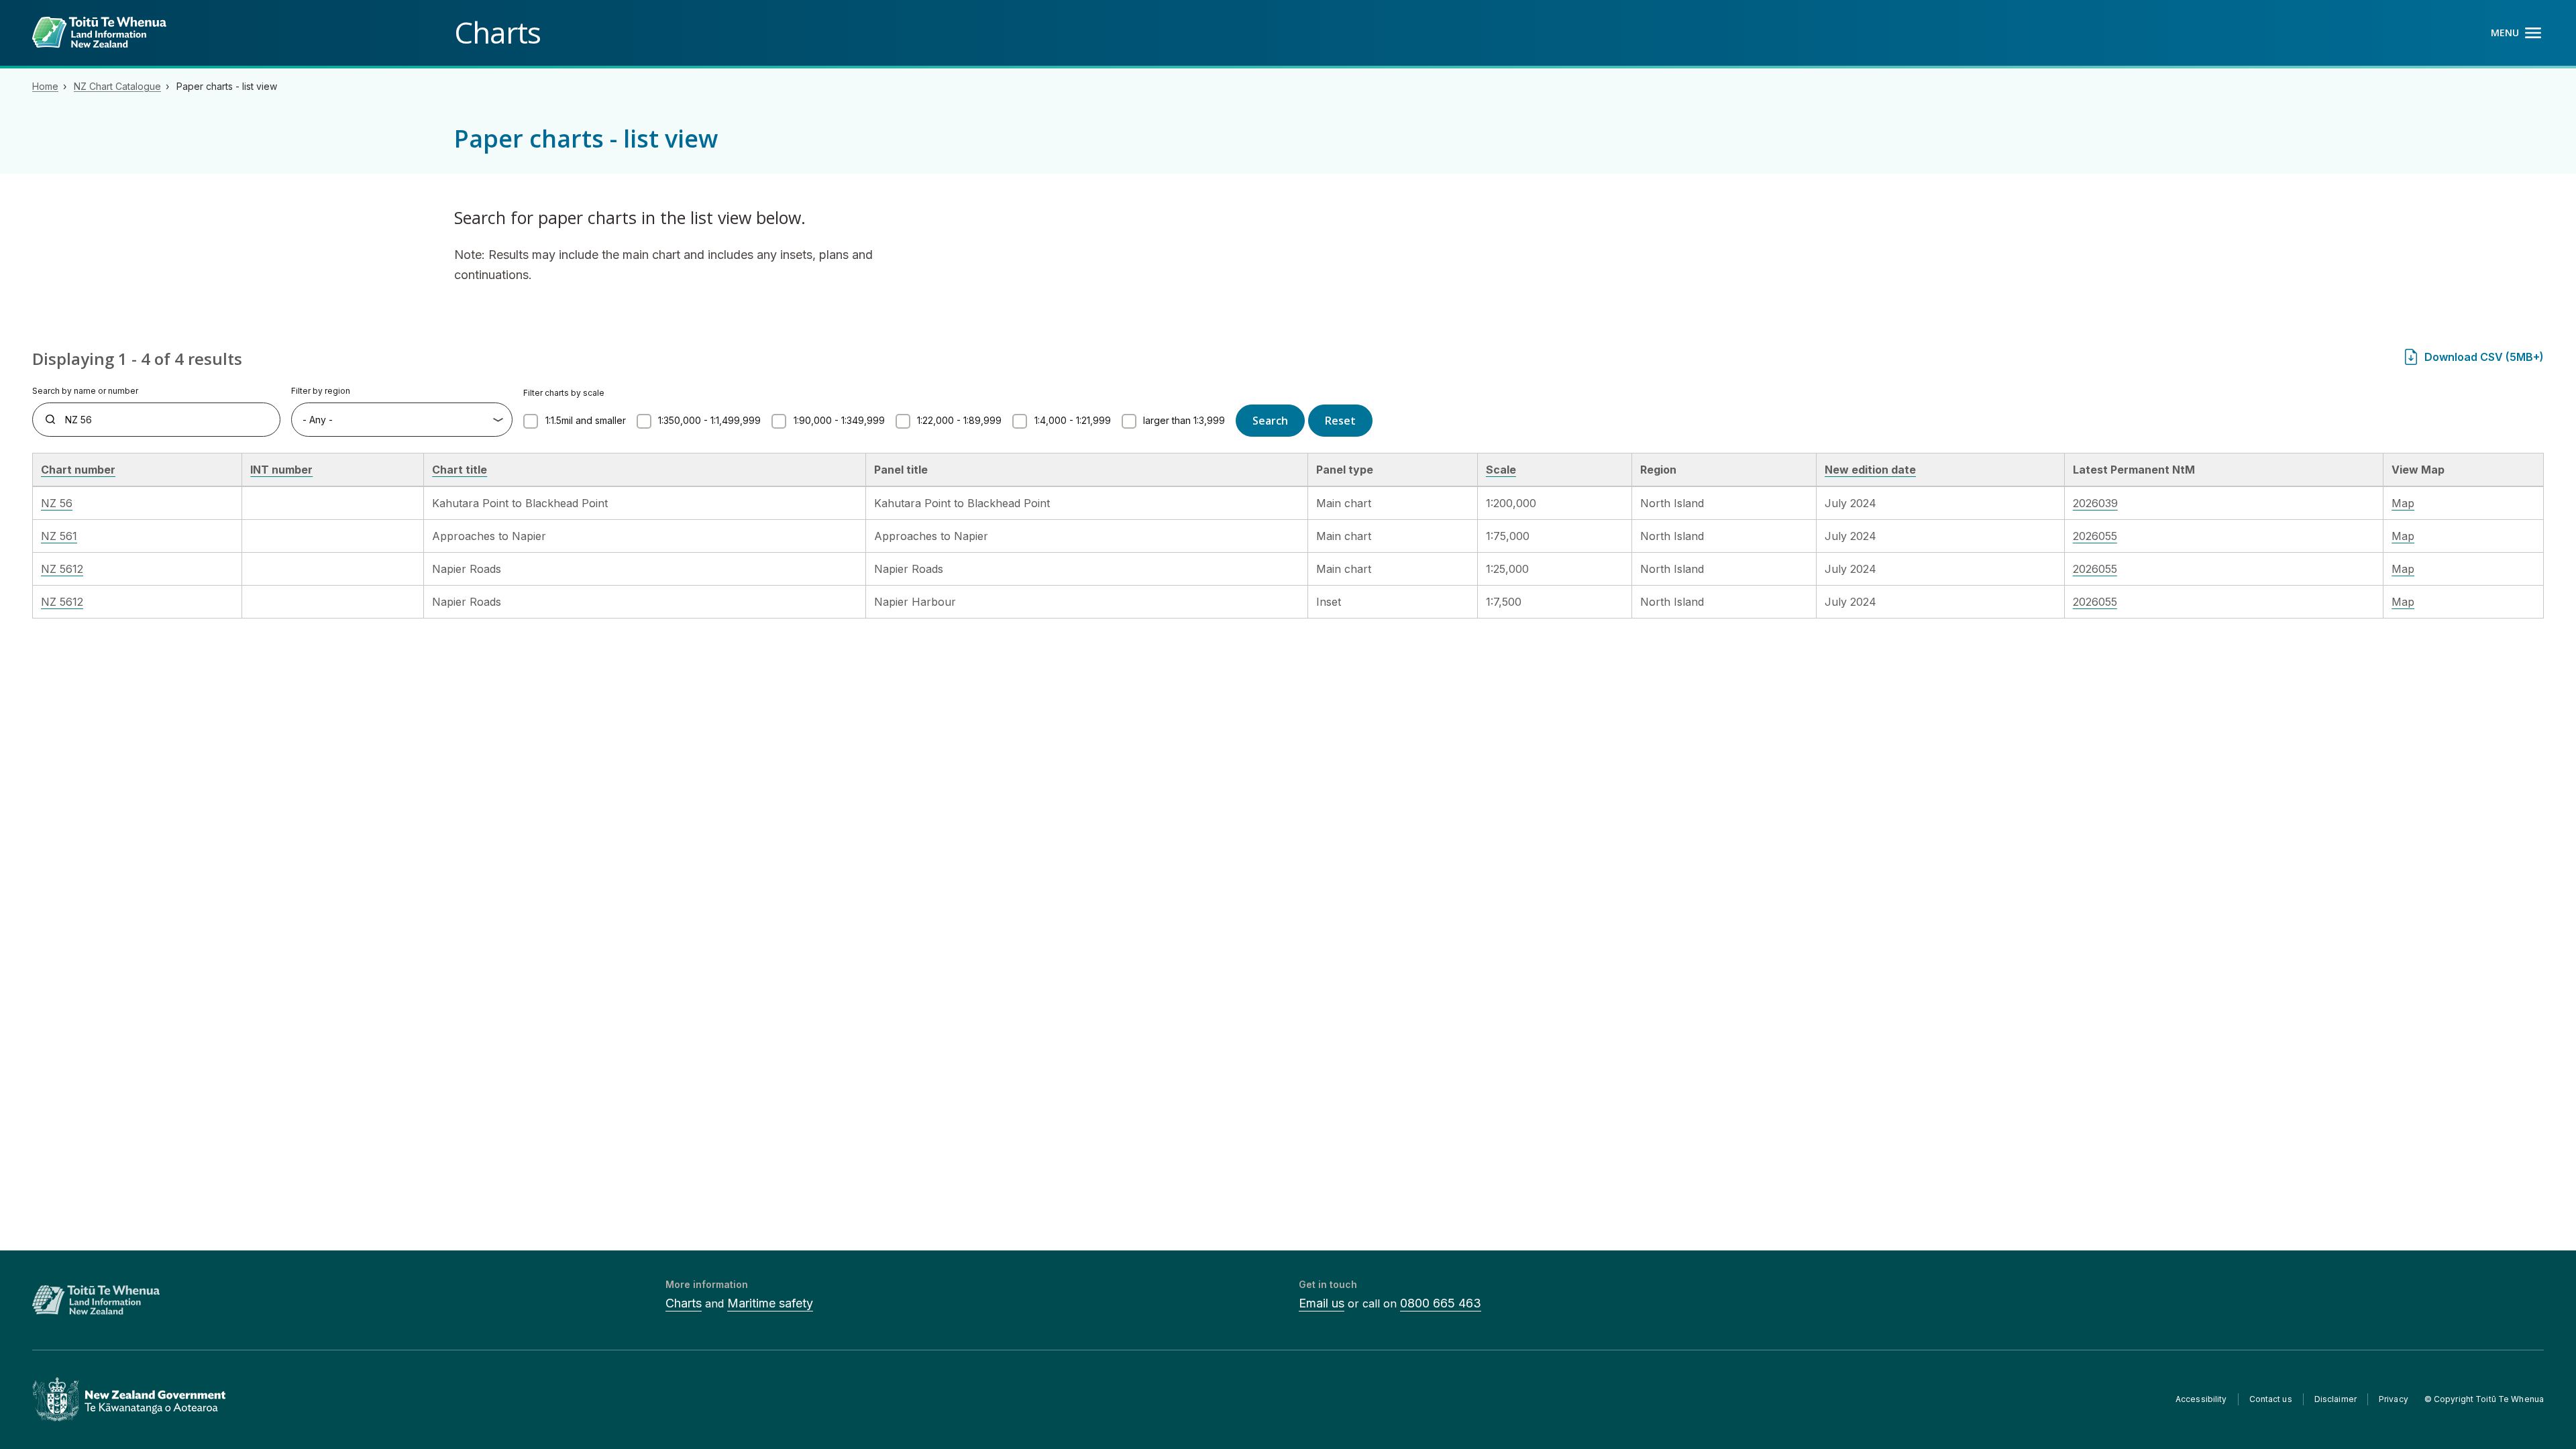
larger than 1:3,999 (1184, 420)
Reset (1340, 421)
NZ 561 (59, 536)
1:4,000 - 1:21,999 (1073, 420)
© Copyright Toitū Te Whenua (2484, 1399)
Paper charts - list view (227, 86)
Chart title (460, 470)
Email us (1322, 1303)
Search (1270, 421)
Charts (684, 1303)
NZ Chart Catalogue (117, 86)
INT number (281, 470)
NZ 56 (57, 503)
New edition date (1870, 470)
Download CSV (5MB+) (2484, 357)
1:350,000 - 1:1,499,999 (709, 420)
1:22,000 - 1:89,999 (959, 420)
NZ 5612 (62, 569)
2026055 (2095, 536)
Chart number (78, 470)
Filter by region (321, 391)
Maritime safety (770, 1303)
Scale (1501, 470)
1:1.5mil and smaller (586, 420)
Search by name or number (85, 391)
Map (2403, 503)
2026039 (2095, 503)
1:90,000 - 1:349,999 (839, 420)
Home (45, 86)
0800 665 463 (1441, 1303)
